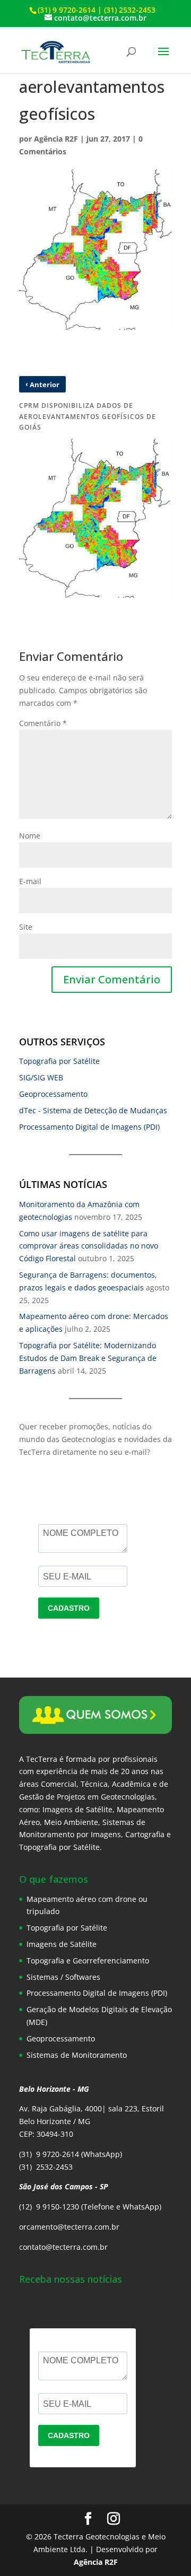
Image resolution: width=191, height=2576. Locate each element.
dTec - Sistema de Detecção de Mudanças (93, 1110)
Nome (30, 836)
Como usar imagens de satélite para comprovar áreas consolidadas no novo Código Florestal (89, 1246)
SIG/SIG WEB (41, 1077)
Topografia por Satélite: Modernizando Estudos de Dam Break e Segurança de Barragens (88, 1358)
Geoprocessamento (53, 1094)
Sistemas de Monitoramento (77, 2055)
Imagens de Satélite (62, 1944)
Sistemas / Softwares (63, 1977)
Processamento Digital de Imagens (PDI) (89, 1127)
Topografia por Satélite (59, 1061)
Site (26, 927)
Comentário (43, 723)
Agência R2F (56, 139)
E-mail (30, 881)
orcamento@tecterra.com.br (69, 2227)
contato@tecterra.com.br (63, 2247)
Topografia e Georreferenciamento (88, 1961)
